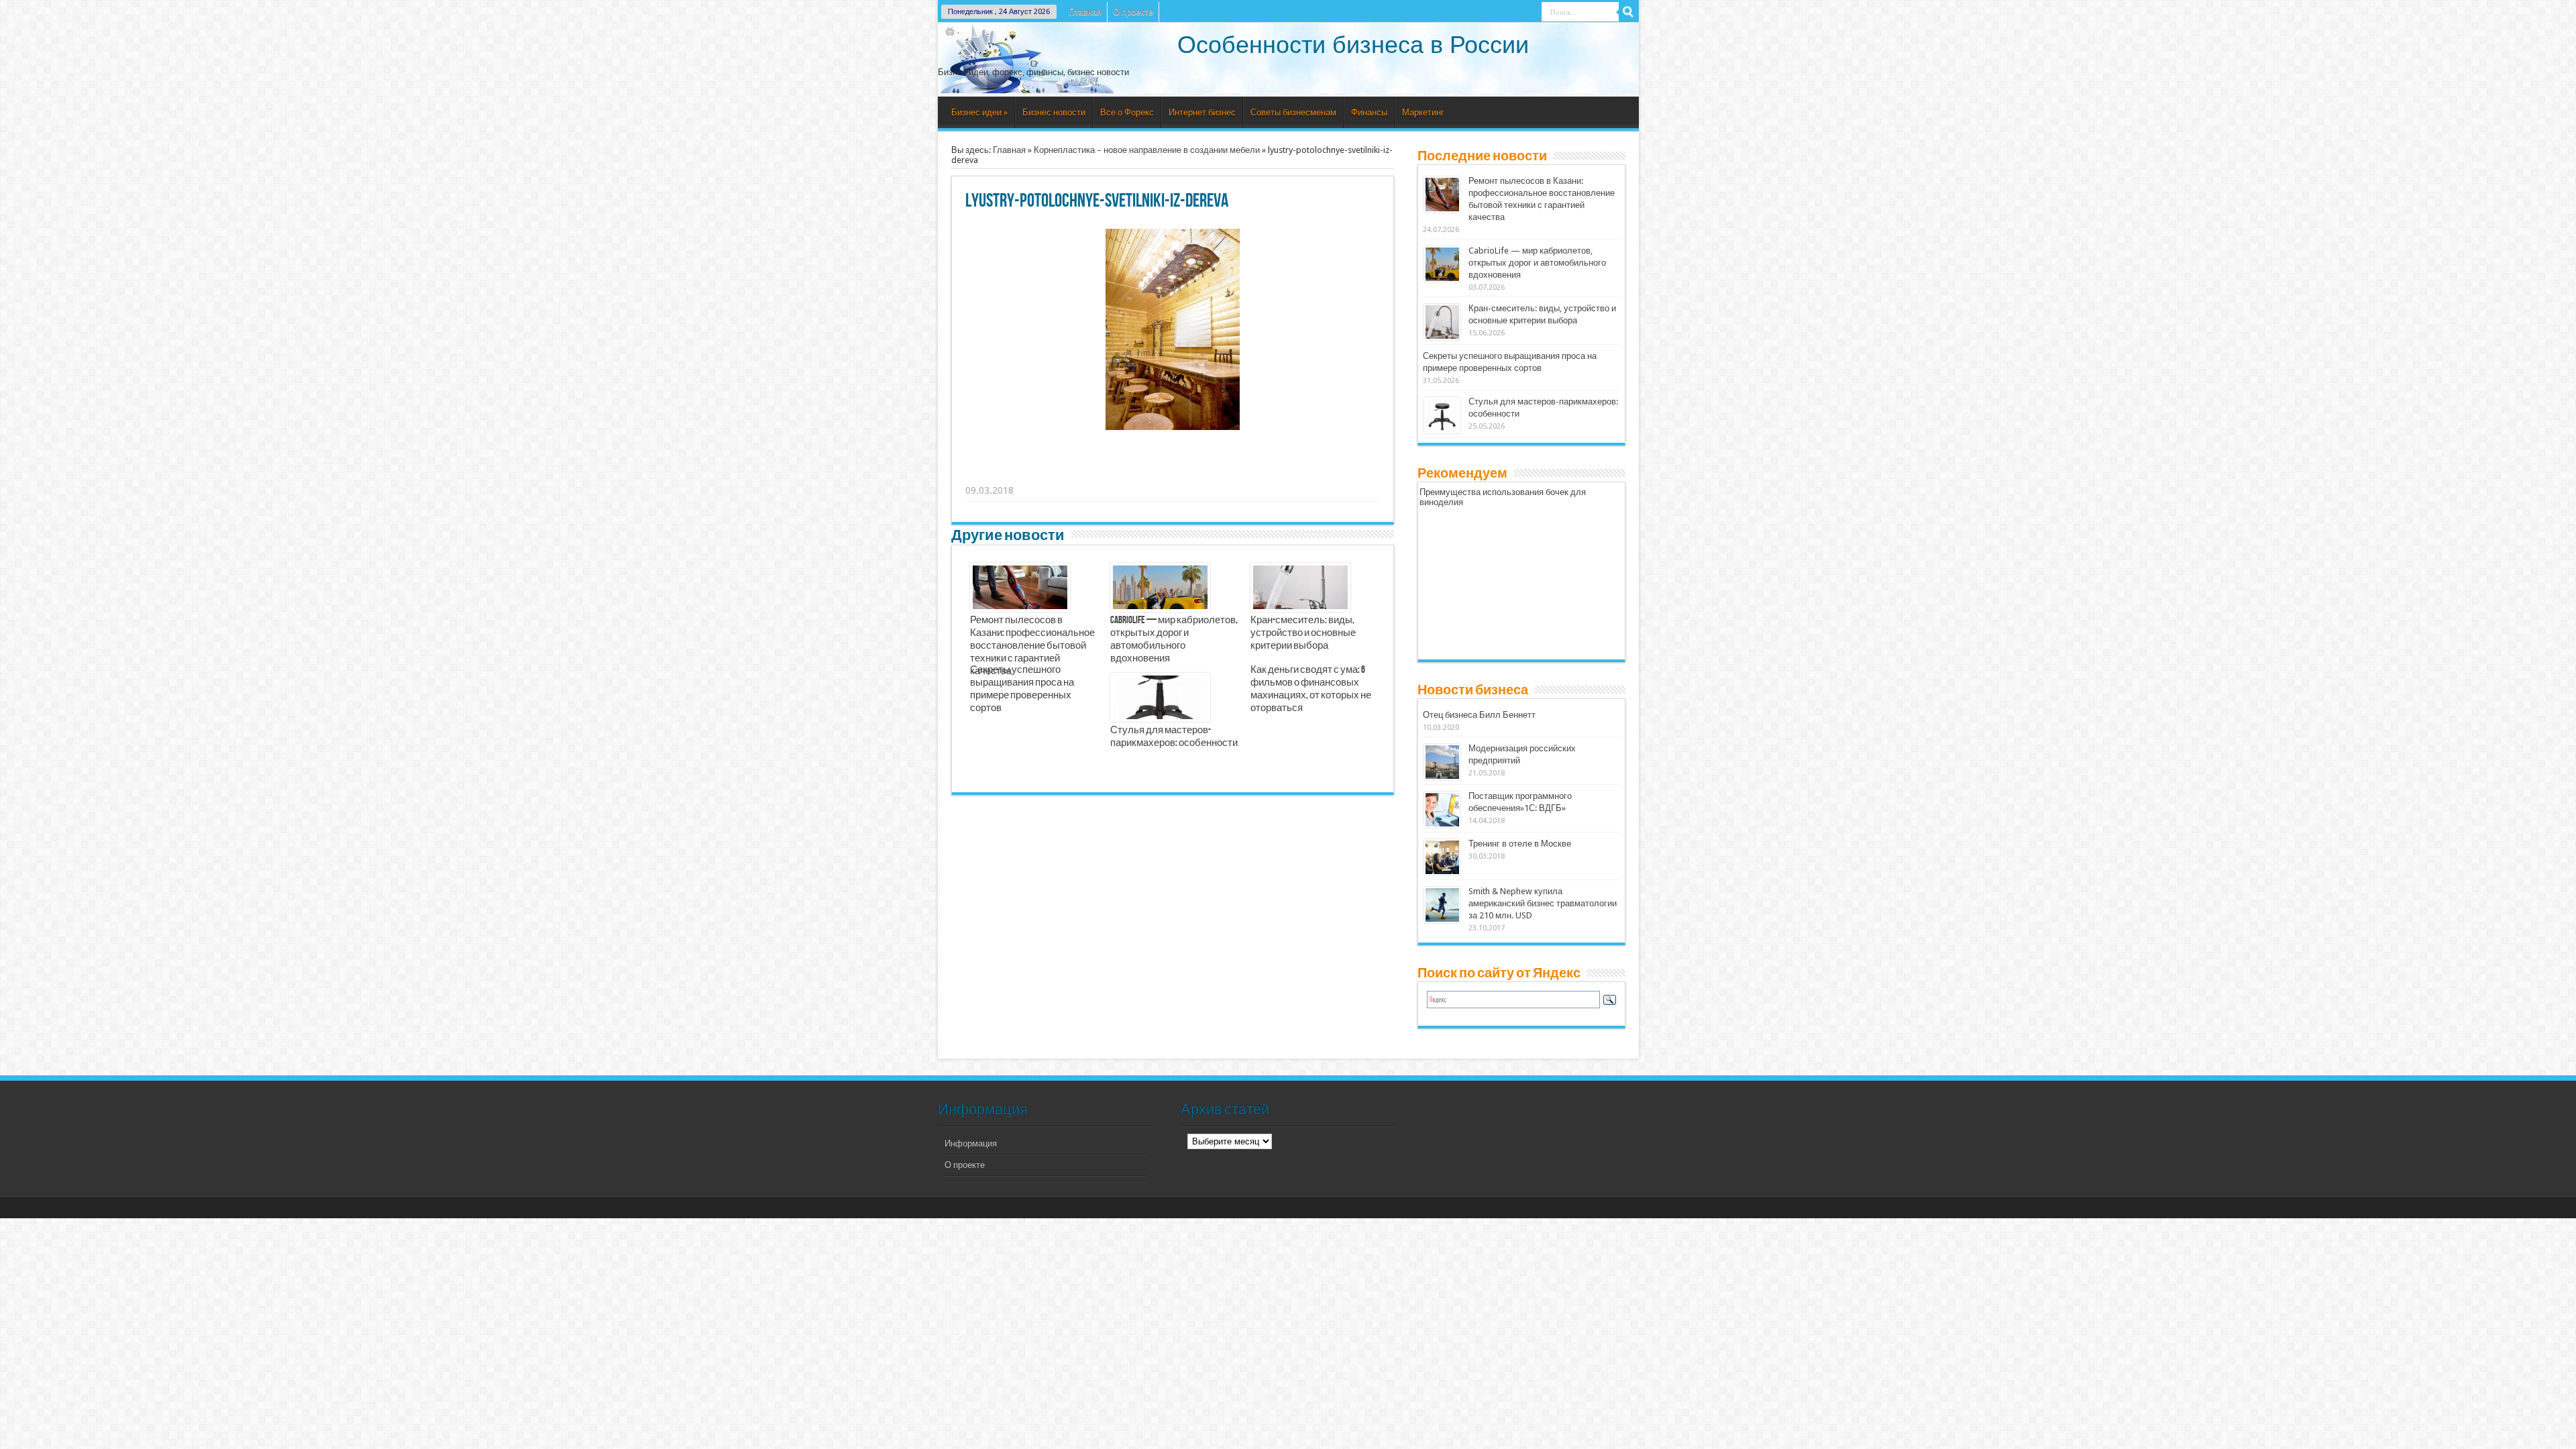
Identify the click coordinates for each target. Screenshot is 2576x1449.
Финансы (1369, 112)
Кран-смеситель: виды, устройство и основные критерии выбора (1303, 633)
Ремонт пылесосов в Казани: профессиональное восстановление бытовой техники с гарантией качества (1032, 646)
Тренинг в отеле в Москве (1520, 844)
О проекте (1133, 12)
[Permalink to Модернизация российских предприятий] (1442, 762)
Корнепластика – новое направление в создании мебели (1147, 150)
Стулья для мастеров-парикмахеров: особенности (1174, 737)
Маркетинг (1423, 112)
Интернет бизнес (1202, 112)
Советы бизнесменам (1293, 112)
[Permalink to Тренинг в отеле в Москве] (1442, 857)
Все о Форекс (1127, 112)
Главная (1085, 12)
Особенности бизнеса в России (1353, 45)
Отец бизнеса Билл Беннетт (1479, 715)
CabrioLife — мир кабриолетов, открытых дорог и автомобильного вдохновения (1174, 640)
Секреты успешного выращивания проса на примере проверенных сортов (1022, 689)
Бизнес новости (1054, 112)
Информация (971, 1143)
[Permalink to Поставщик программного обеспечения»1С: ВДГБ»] (1442, 810)
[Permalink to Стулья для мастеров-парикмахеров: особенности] (1442, 415)
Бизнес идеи (979, 112)
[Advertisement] (1173, 474)
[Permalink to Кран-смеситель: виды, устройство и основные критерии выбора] (1442, 322)
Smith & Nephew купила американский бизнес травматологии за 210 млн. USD (1543, 903)
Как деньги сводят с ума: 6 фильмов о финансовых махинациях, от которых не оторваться (1311, 689)
